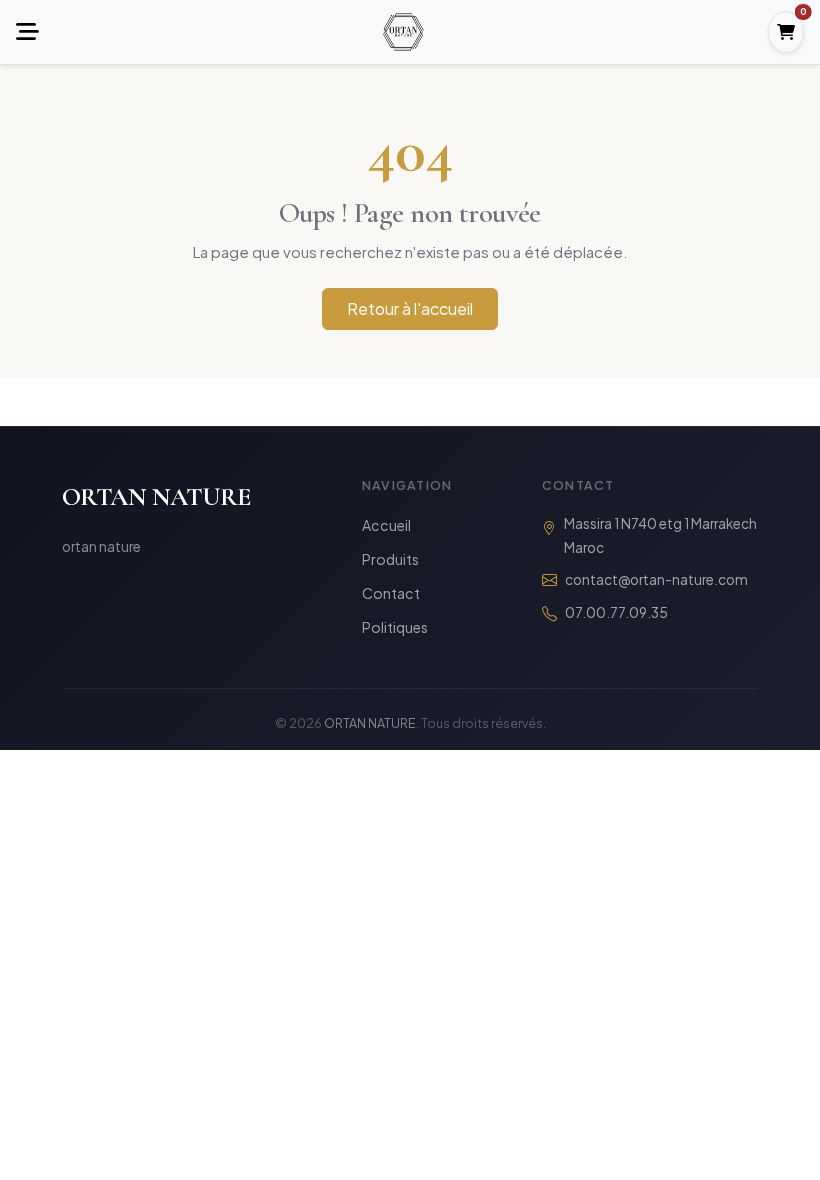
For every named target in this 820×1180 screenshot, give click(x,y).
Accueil (386, 525)
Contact (391, 593)
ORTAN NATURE (156, 496)
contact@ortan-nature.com (656, 579)
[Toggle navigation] (27, 32)
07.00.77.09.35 (616, 612)
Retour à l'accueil (410, 308)
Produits (390, 559)
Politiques (395, 627)
